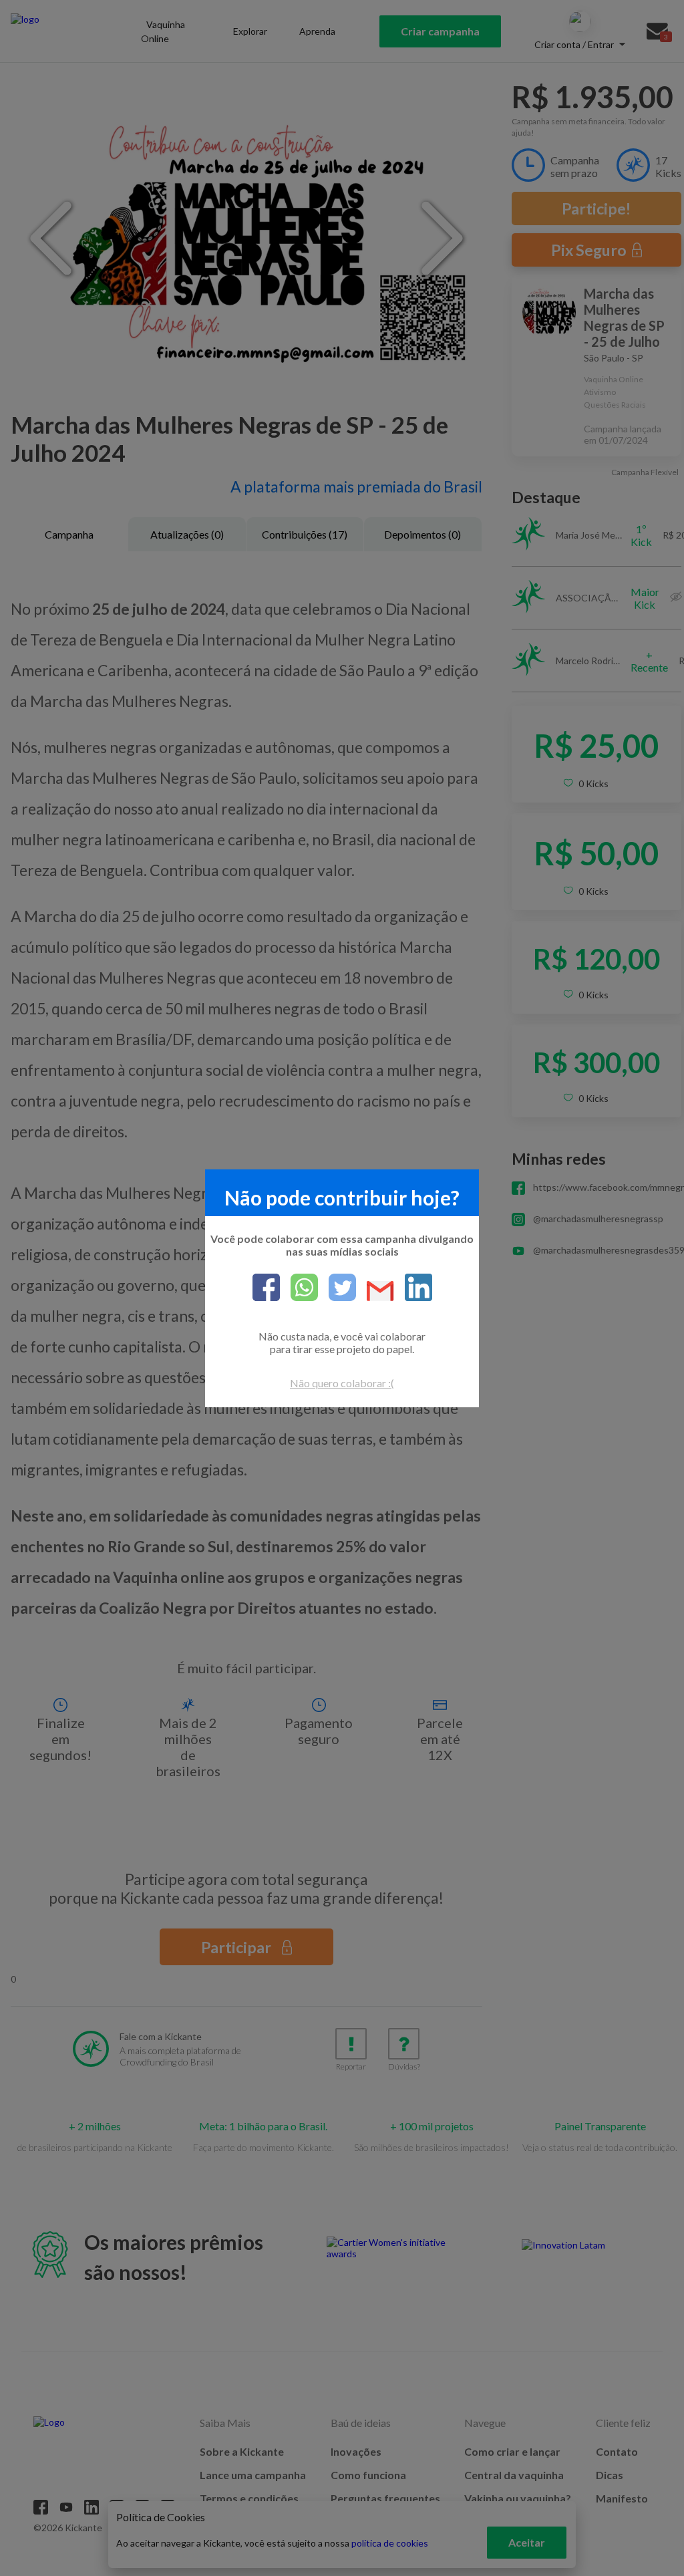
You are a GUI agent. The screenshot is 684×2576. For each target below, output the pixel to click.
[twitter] (337, 1288)
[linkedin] (413, 1288)
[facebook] (266, 1288)
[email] (375, 1292)
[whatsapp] (299, 1288)
